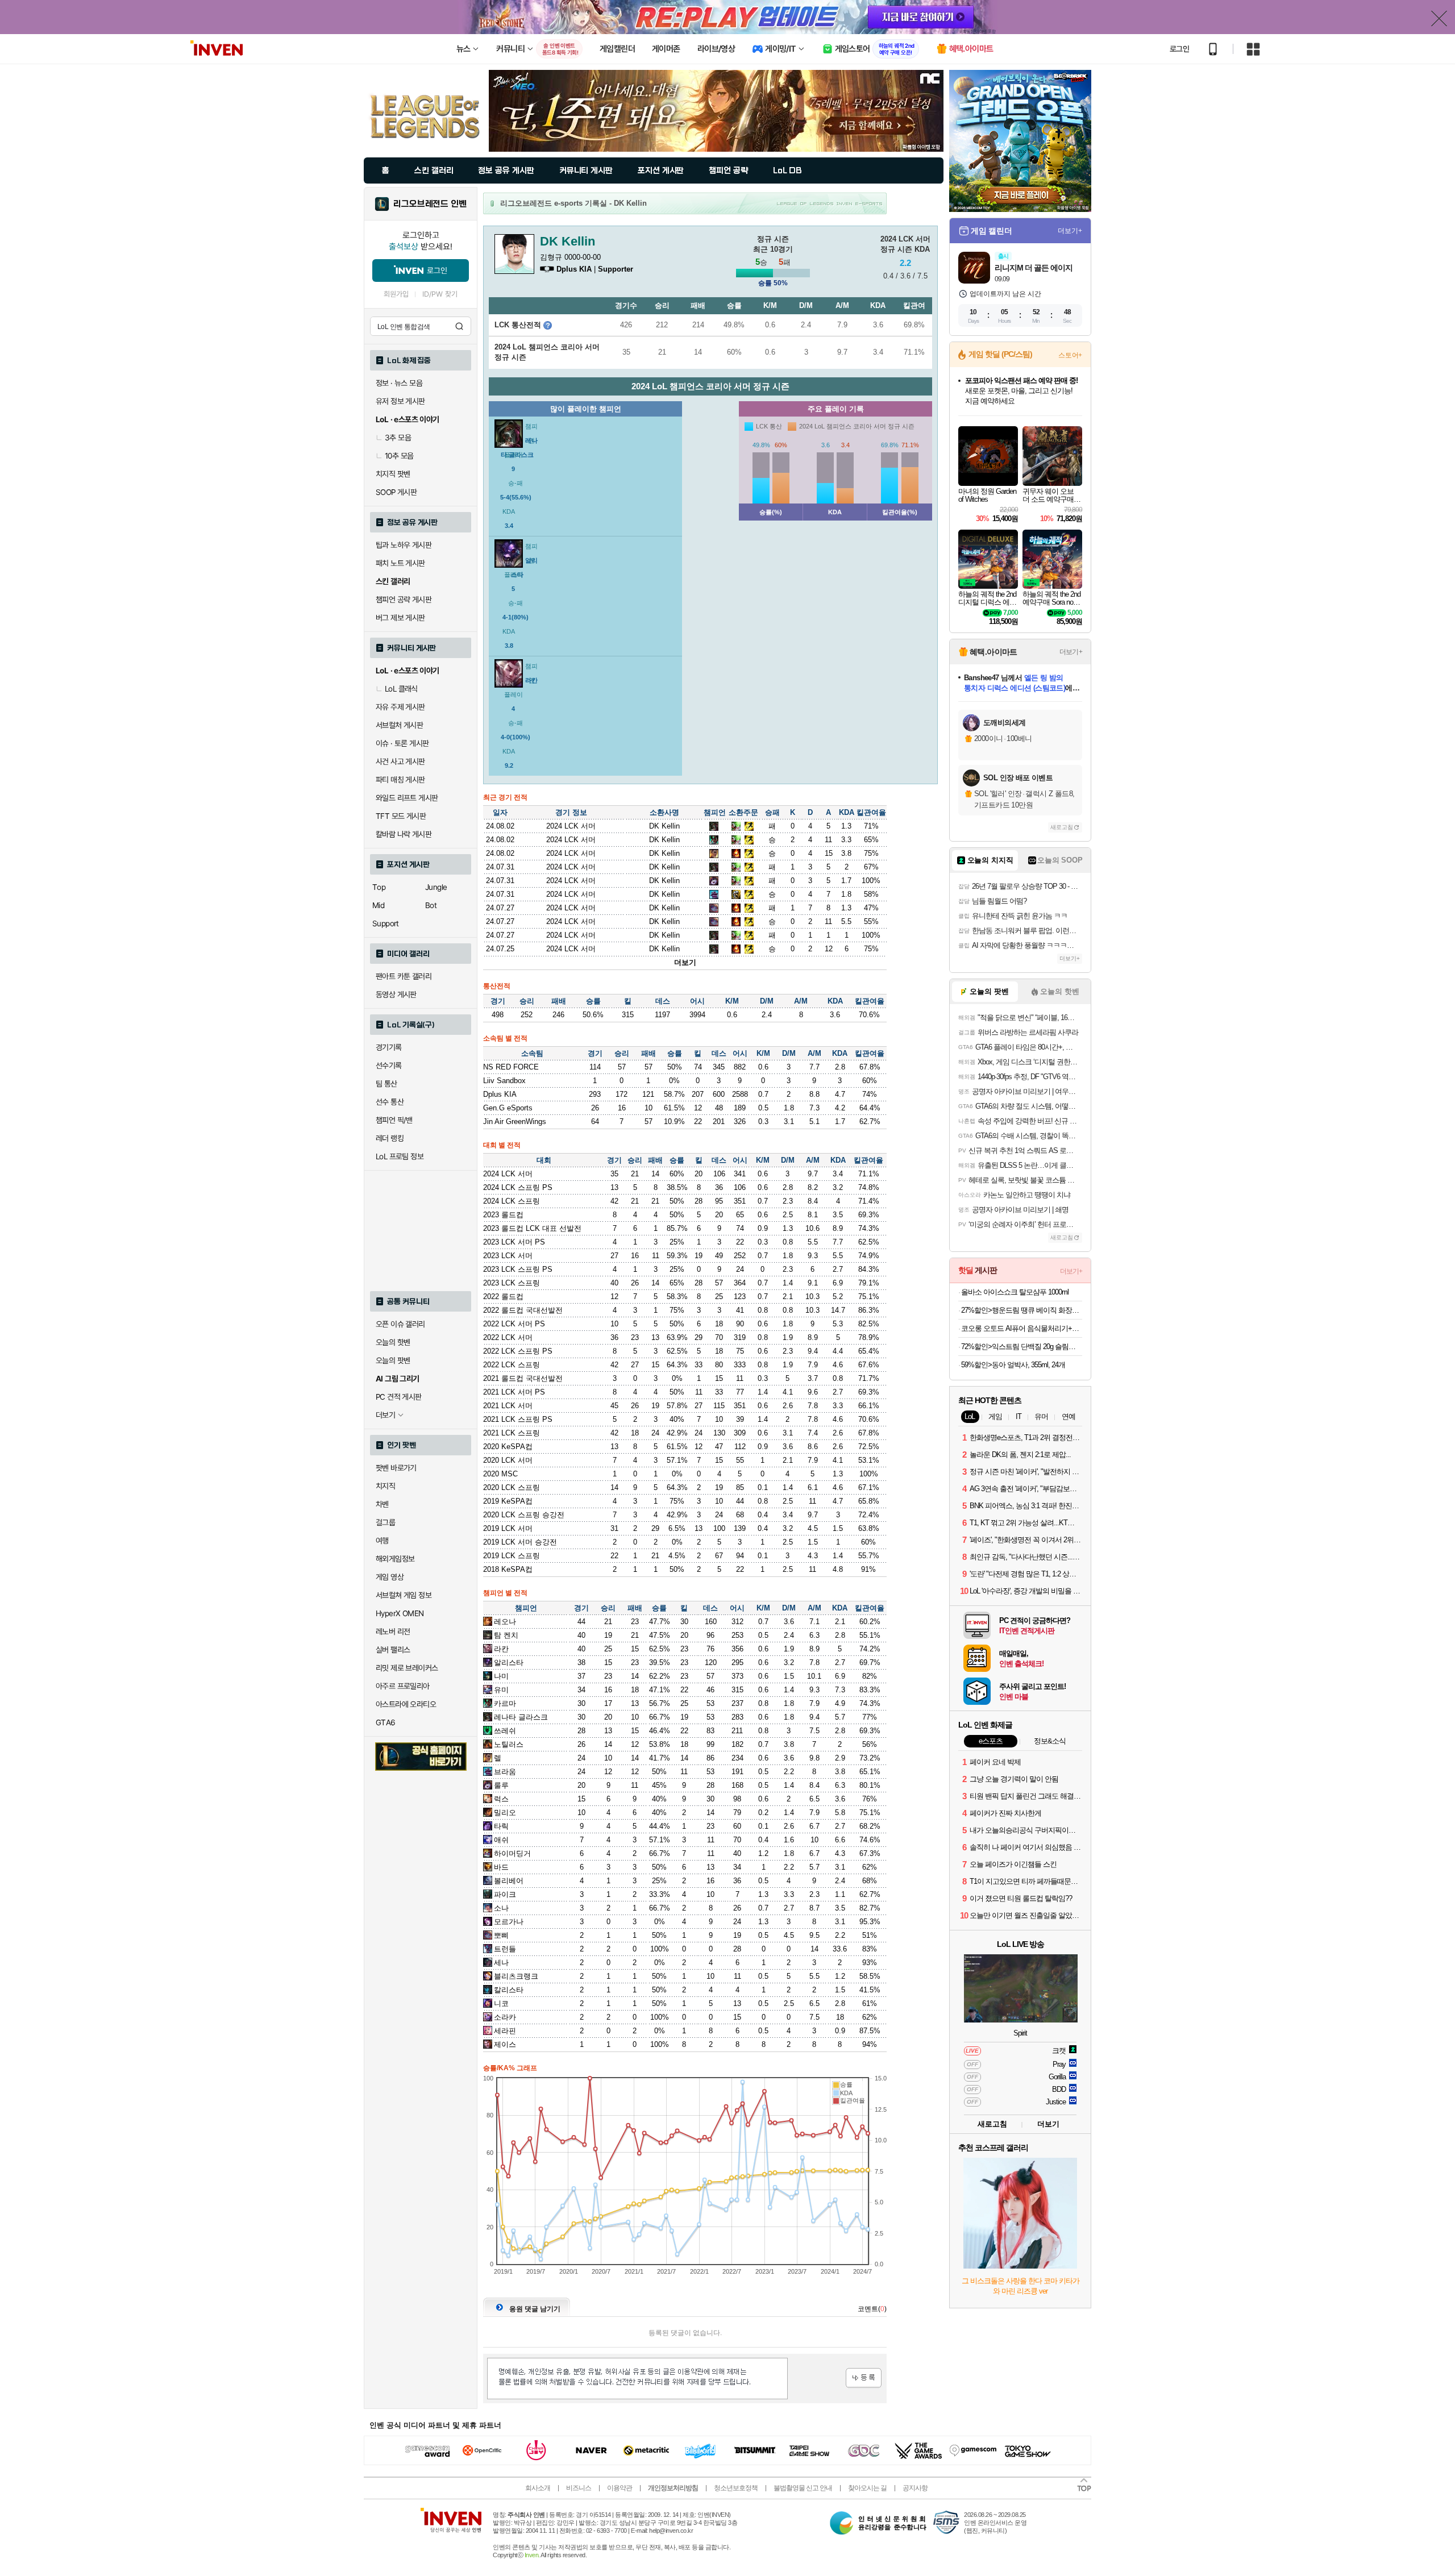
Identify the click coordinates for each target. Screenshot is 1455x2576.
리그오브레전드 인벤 (430, 204)
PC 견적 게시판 (399, 1397)
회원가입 (396, 294)
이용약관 (620, 2488)
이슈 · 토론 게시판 (402, 743)
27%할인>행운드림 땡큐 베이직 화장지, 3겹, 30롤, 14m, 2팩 (1022, 1310)
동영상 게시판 (396, 994)
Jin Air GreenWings (515, 1121)
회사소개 (538, 2488)
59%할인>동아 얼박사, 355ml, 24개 (1013, 1365)
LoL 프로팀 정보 (400, 1156)
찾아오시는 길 (867, 2488)
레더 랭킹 (390, 1138)
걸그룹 (385, 1522)
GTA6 (386, 1722)
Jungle (436, 887)
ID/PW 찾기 (440, 294)
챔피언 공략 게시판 (404, 600)
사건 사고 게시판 (400, 761)
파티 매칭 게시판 (400, 780)
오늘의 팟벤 (393, 1360)
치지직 (385, 1486)
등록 (864, 2378)
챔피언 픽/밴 (394, 1120)
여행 (382, 1541)
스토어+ (1070, 355)
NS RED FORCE (511, 1067)
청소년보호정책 (736, 2488)
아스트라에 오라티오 (406, 1704)
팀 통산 (386, 1084)
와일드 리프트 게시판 (407, 798)
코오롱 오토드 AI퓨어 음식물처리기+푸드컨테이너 (1022, 1328)
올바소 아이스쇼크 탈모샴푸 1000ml (1015, 1292)
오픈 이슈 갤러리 (400, 1324)
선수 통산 (390, 1102)
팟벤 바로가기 (396, 1468)
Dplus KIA (500, 1094)
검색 (459, 326)
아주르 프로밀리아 (403, 1686)
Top (379, 887)
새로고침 (1062, 827)
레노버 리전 (393, 1632)
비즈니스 (579, 2488)
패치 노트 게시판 (400, 563)
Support (386, 923)
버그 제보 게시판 (400, 618)
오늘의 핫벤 (393, 1342)
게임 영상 (390, 1577)
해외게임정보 (395, 1559)
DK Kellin (664, 826)
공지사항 (915, 2488)
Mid (378, 905)
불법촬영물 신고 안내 (803, 2488)
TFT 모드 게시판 (401, 816)
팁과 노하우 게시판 (404, 545)
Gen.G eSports (508, 1108)
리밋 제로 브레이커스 (407, 1668)
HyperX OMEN (400, 1613)
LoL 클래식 (401, 689)
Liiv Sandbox (504, 1081)
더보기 (685, 962)
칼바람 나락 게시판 (404, 834)
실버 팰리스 (393, 1650)
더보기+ (1070, 231)
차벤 (382, 1504)
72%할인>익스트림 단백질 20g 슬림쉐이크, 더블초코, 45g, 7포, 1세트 (1022, 1347)
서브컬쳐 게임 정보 (404, 1595)
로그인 (1179, 49)
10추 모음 (399, 456)
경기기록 (389, 1047)
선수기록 (389, 1066)
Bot (431, 905)
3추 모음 (398, 438)
